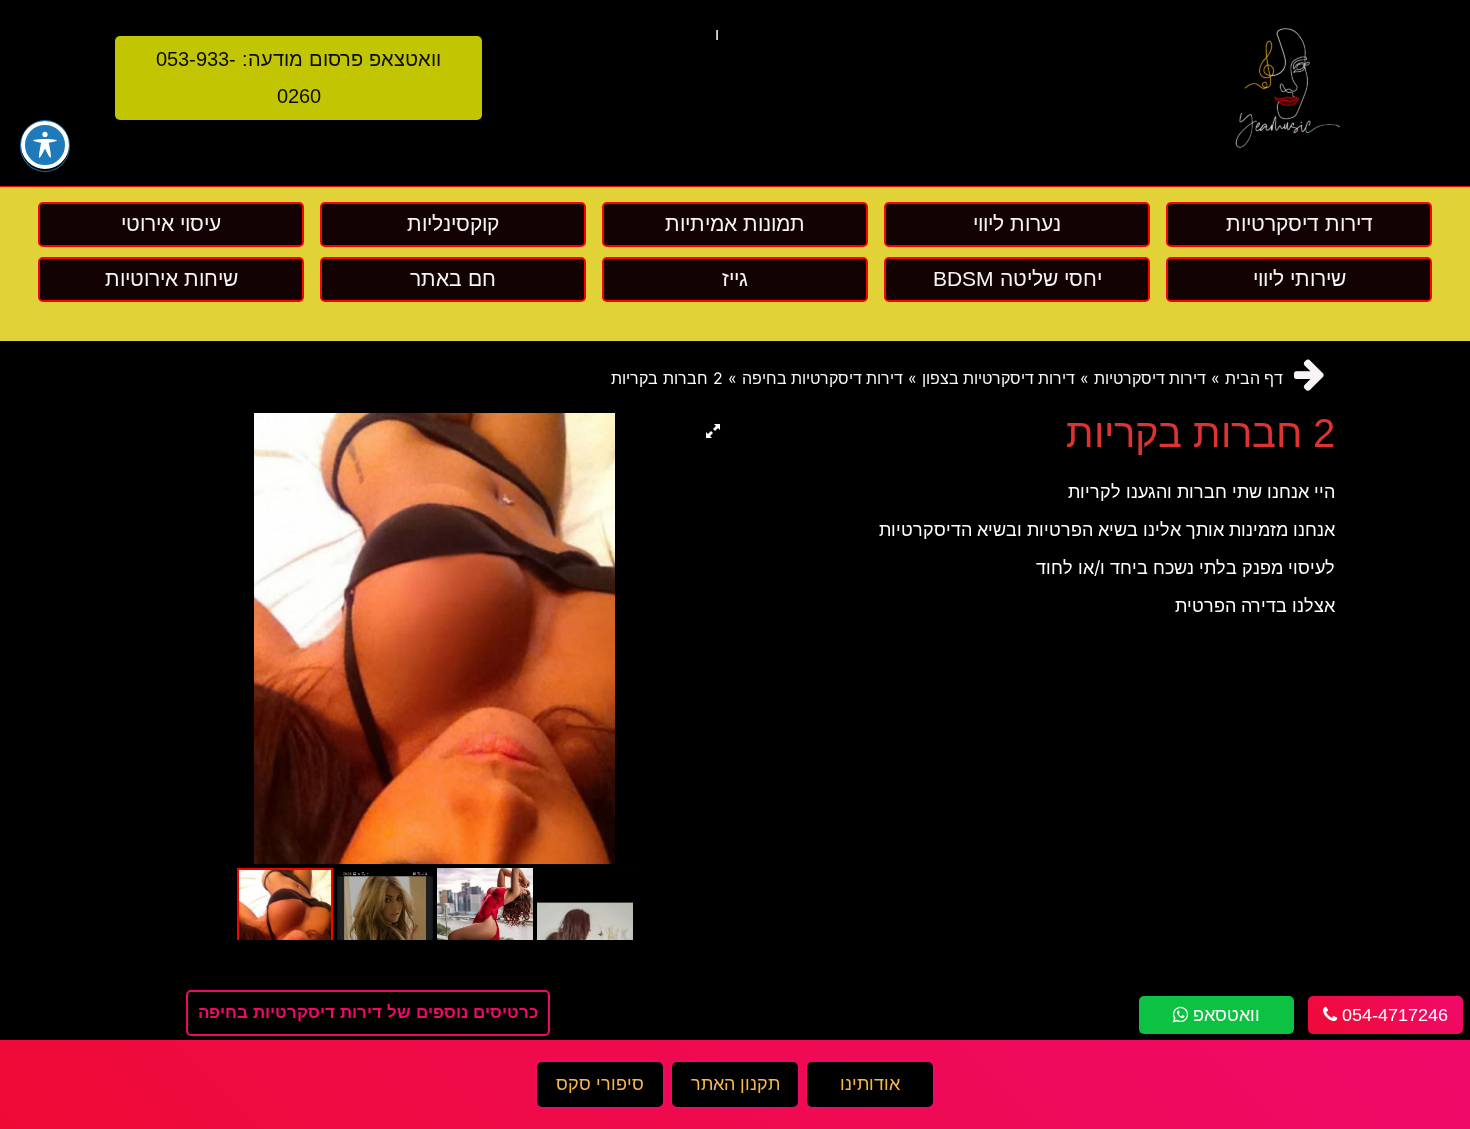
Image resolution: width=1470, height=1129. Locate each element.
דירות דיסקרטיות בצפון (998, 378)
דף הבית (1254, 378)
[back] (1309, 374)
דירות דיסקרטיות (1150, 378)
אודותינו (870, 1084)
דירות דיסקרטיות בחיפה (822, 378)
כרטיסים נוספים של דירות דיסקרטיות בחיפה (368, 1012)
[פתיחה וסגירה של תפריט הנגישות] (45, 145)
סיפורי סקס (600, 1084)
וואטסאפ (1224, 1015)
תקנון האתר (735, 1084)
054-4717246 (1392, 1015)
